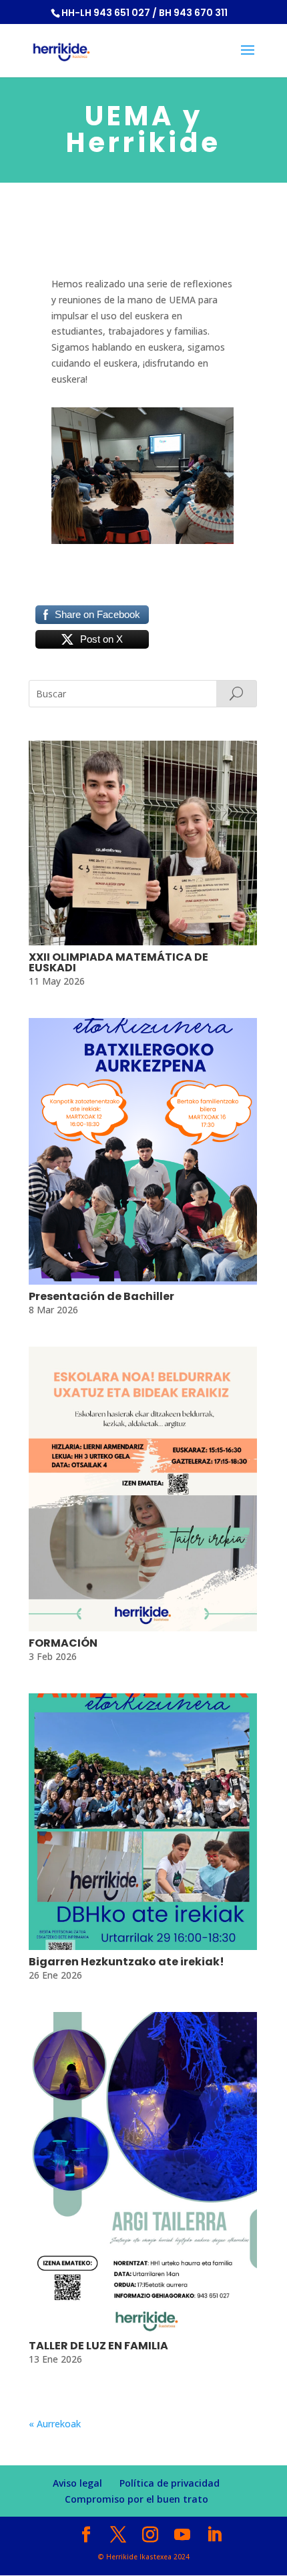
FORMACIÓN (63, 1643)
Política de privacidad (170, 2483)
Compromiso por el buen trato (136, 2499)
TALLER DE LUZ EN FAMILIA (98, 2346)
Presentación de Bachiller (101, 1296)
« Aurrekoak (55, 2424)
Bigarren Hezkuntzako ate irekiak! (126, 1962)
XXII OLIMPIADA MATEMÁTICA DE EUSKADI (118, 962)
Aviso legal (77, 2483)
